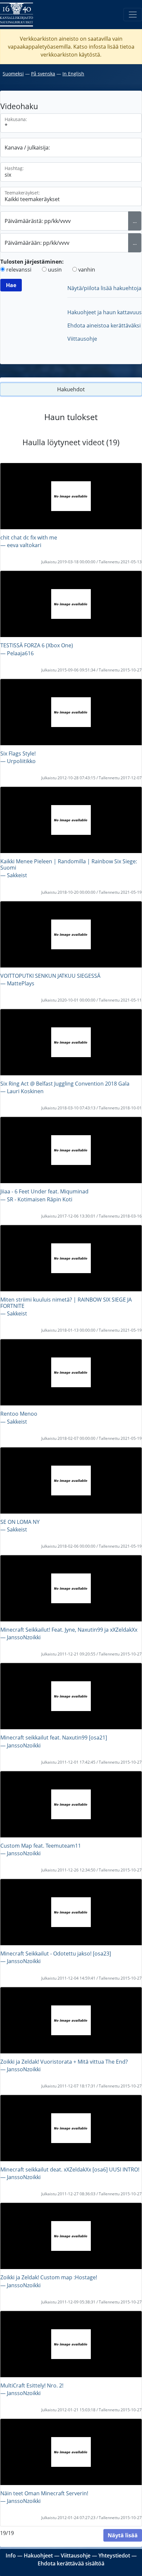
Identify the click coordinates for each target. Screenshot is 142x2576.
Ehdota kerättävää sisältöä (71, 2563)
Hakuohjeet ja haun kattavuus (105, 312)
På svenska (43, 74)
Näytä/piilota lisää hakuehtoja (104, 288)
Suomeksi (13, 74)
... (135, 221)
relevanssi (19, 270)
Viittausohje (82, 339)
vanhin (87, 270)
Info (11, 2555)
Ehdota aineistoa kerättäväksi (104, 325)
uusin (55, 270)
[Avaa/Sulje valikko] (133, 15)
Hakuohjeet (38, 2555)
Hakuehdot (71, 389)
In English (73, 74)
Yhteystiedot (114, 2555)
